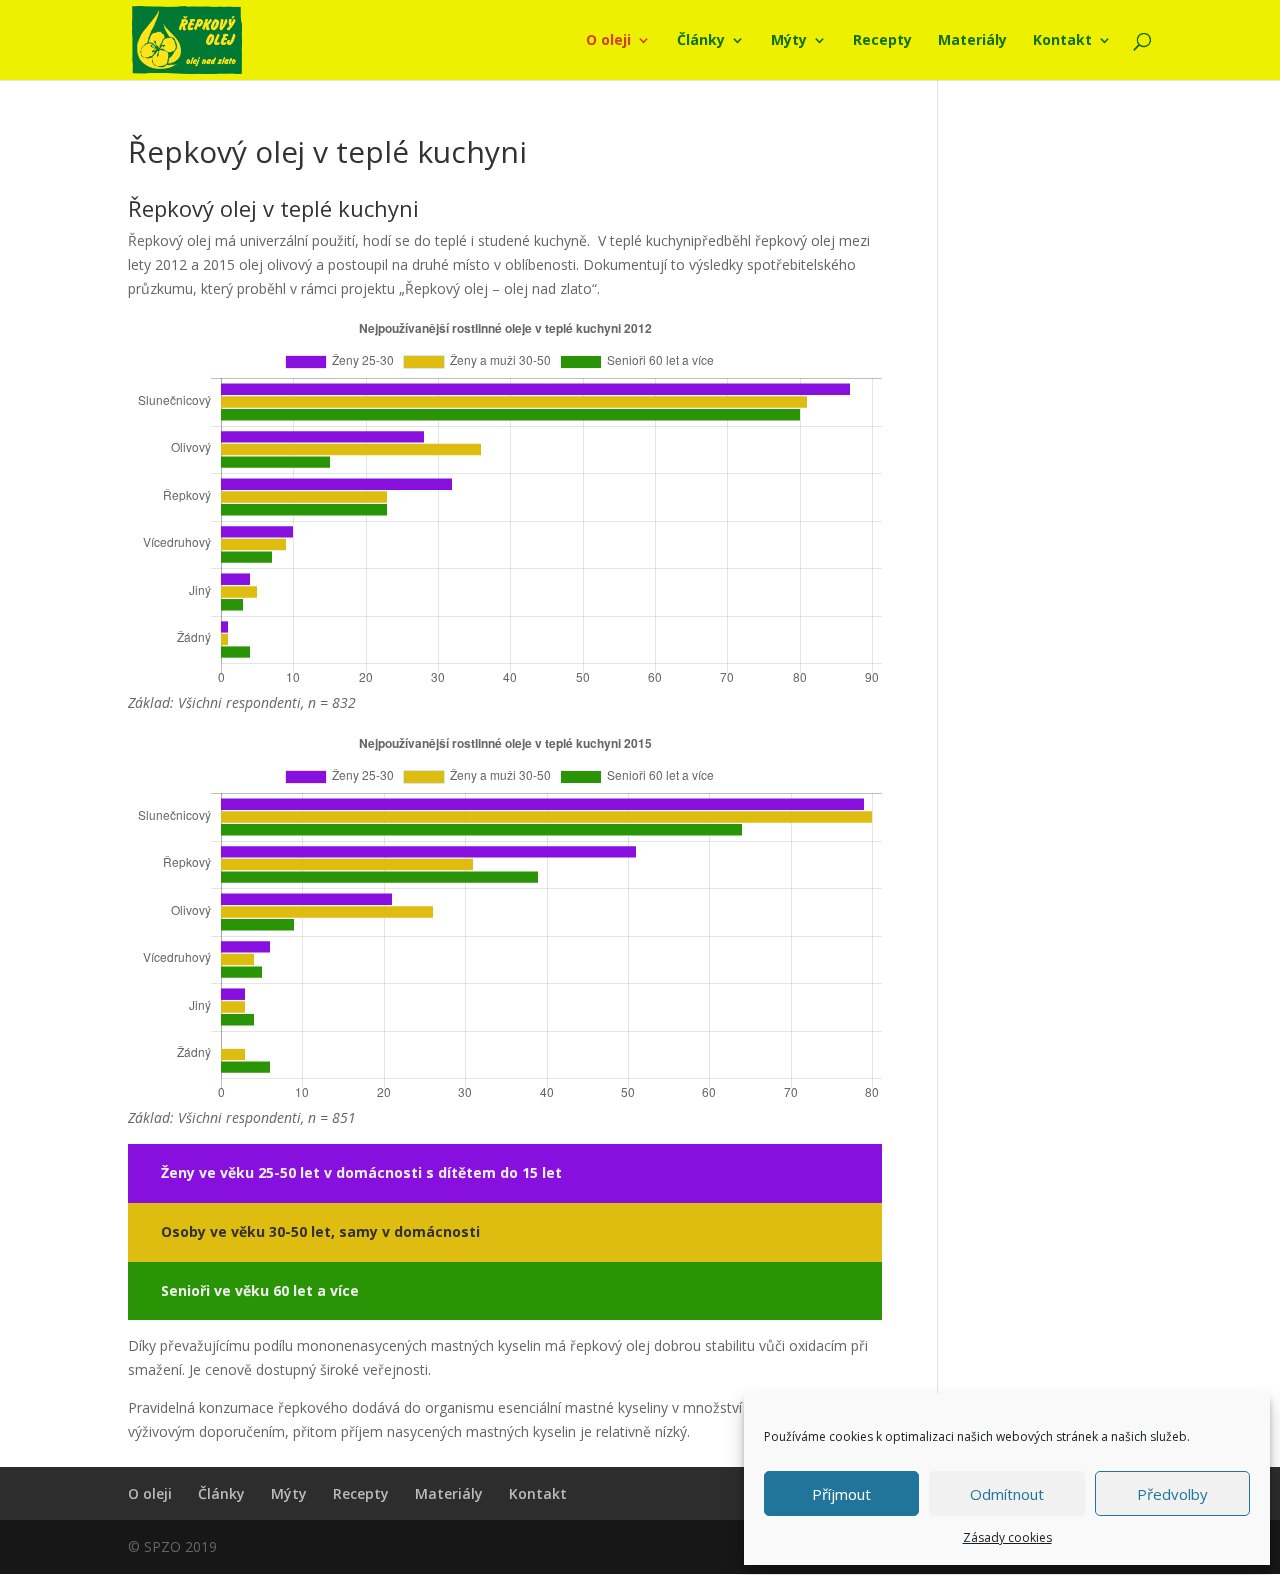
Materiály (972, 41)
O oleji (608, 41)
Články (701, 41)
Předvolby (1172, 1494)
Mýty (789, 41)
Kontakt (1062, 41)
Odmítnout (1007, 1494)
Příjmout (841, 1494)
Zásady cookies (1007, 1537)
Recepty (882, 41)
